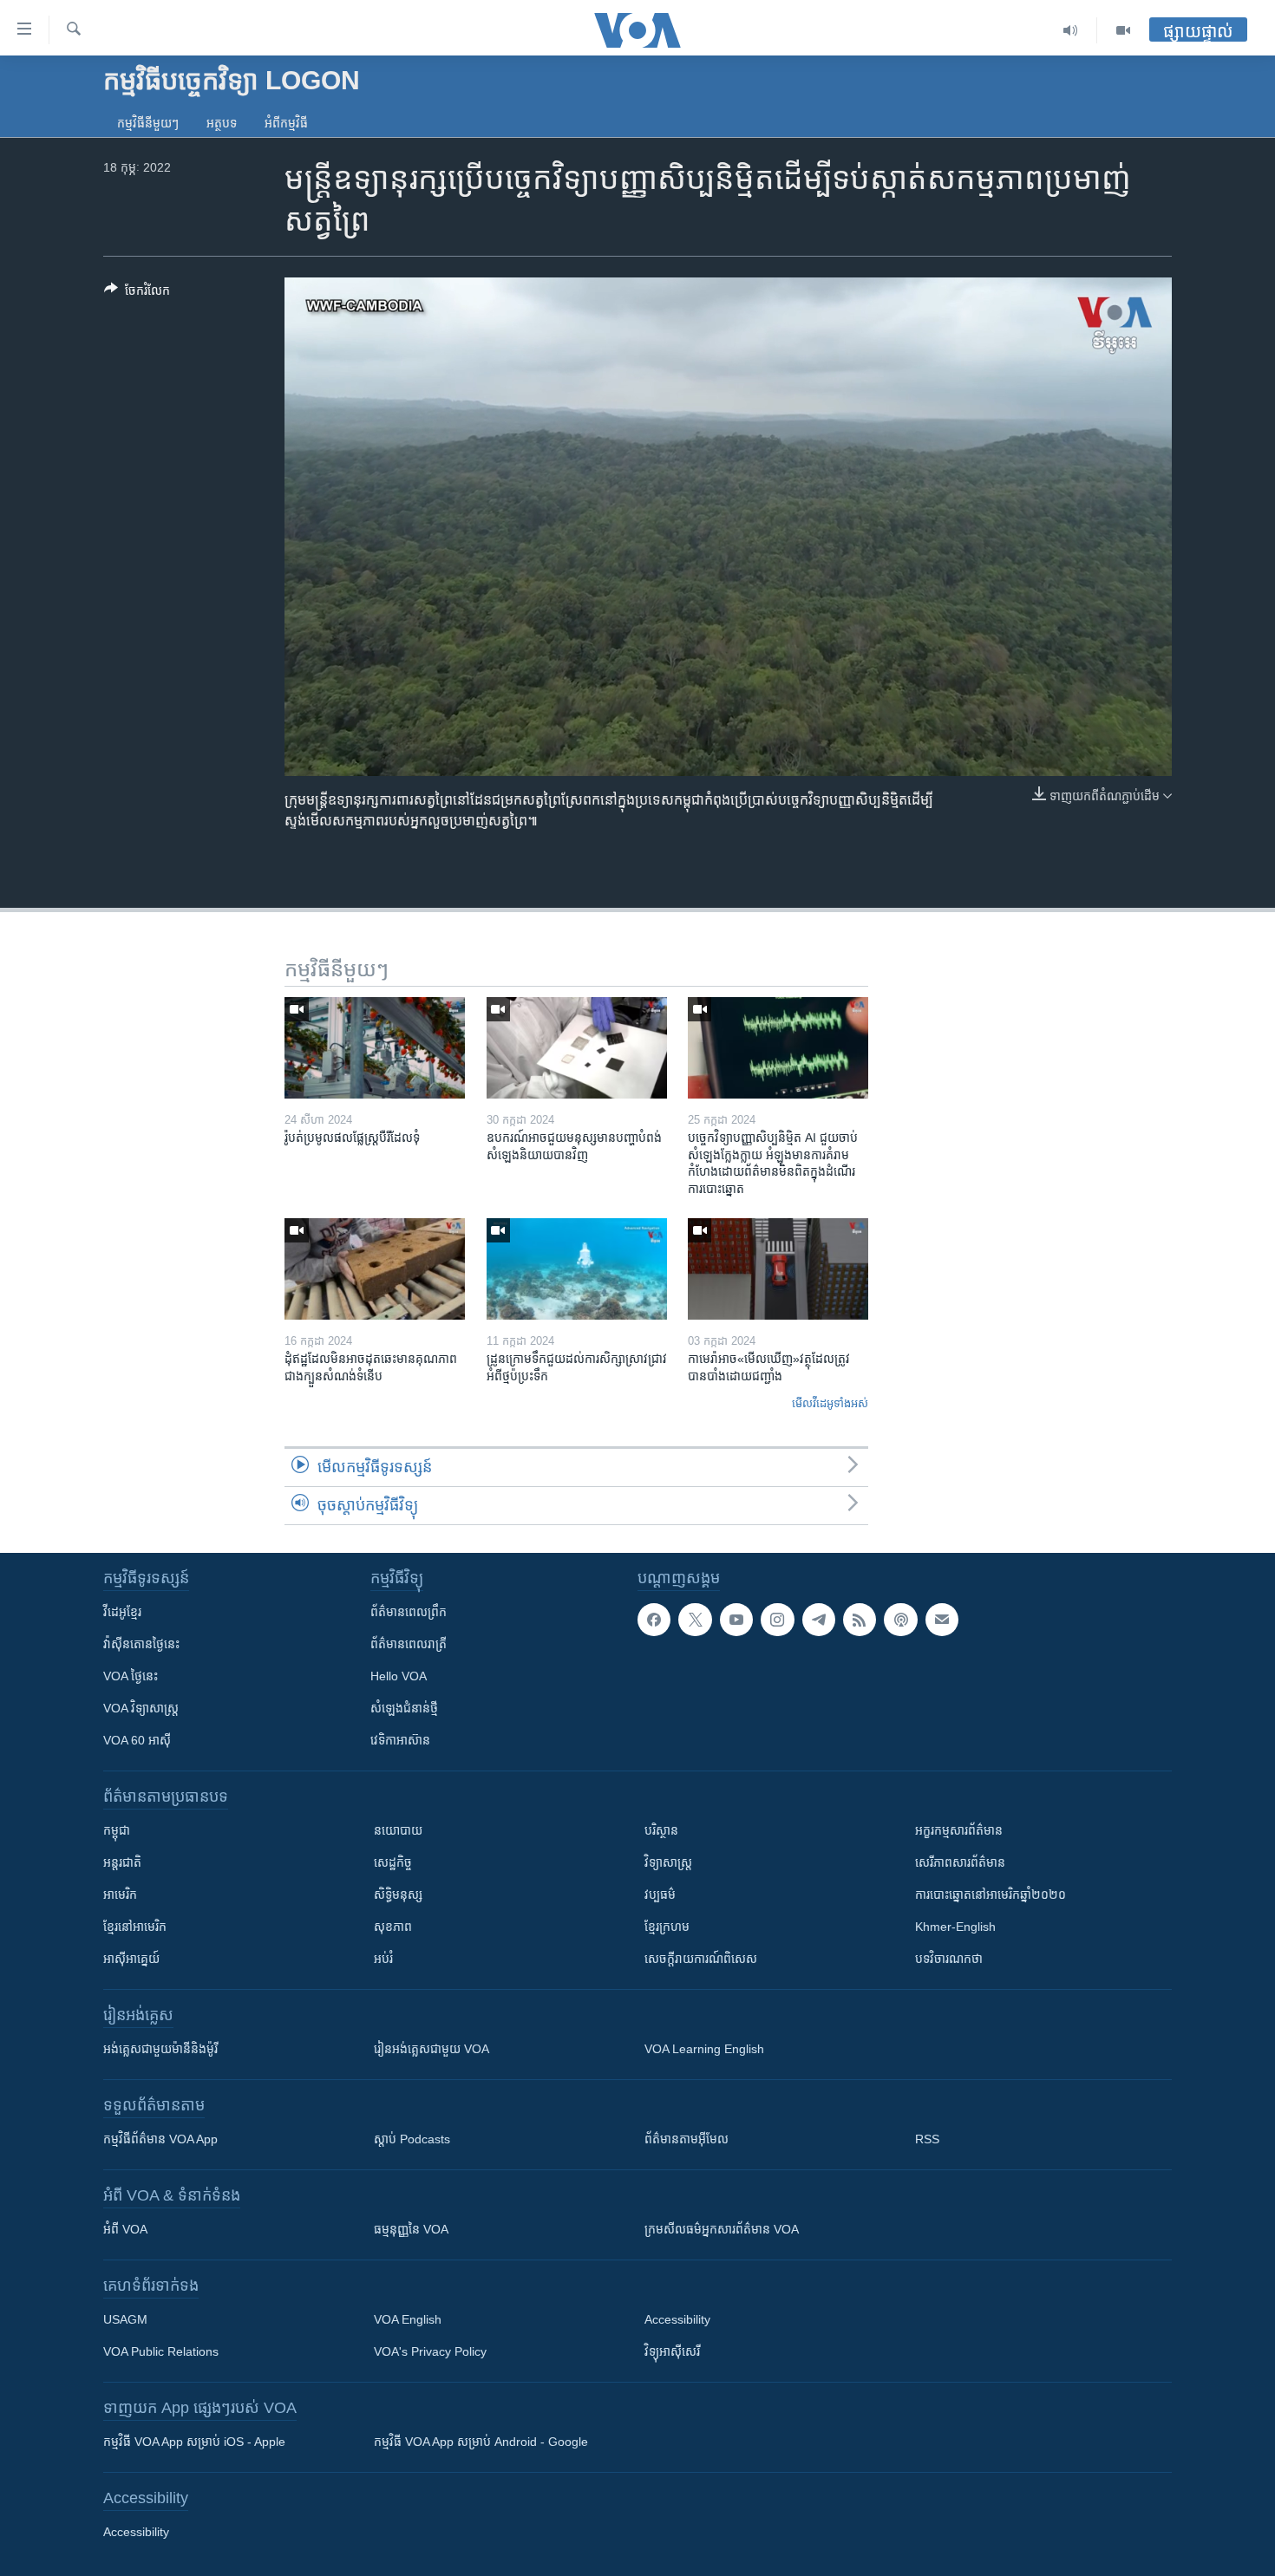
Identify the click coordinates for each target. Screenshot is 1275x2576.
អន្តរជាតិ (122, 1862)
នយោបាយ (398, 1830)
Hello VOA (399, 1676)
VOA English (408, 2319)
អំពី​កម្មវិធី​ (286, 123)
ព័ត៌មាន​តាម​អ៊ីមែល (687, 2139)
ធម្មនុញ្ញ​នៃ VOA (411, 2229)
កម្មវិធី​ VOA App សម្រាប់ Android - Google (481, 2442)
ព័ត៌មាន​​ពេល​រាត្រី (409, 1644)
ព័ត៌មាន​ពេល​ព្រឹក (409, 1612)
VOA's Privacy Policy (430, 2351)
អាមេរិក (120, 1895)
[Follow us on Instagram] (777, 1620)
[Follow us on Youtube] (736, 1620)
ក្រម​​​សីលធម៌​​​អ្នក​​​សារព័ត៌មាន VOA (722, 2229)
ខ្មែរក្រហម (667, 1927)
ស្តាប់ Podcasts (412, 2139)
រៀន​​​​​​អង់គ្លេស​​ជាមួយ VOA (432, 2049)
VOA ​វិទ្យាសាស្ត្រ (141, 1708)
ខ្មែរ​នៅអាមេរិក (135, 1927)
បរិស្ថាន (661, 1830)
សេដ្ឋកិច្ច (393, 1862)
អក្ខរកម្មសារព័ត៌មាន (959, 1830)
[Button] (137, 293)
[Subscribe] (942, 1620)
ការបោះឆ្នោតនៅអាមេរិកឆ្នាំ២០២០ (991, 1895)
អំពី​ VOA (125, 2229)
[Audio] (1071, 30)
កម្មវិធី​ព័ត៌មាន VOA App (160, 2139)
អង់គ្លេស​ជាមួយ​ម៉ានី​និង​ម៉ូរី (160, 2049)
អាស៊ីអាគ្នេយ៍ (131, 1959)
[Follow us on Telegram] (819, 1620)
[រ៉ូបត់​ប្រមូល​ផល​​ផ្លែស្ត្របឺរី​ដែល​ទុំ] (375, 1048)
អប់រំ (383, 1959)
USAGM (125, 2319)
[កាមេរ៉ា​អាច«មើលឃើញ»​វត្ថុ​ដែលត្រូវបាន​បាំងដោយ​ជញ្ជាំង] (778, 1269)
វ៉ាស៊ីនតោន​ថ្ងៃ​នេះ (141, 1644)
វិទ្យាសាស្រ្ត (668, 1862)
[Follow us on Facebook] (654, 1620)
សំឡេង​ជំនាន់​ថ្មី (404, 1708)
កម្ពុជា (117, 1830)
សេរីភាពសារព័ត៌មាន (960, 1862)
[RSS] (860, 1620)
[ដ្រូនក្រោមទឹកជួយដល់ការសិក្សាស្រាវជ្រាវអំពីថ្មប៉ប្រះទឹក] (577, 1269)
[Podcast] (900, 1620)
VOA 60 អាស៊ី (137, 1740)
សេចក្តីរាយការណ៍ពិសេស (701, 1959)
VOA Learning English (704, 2049)
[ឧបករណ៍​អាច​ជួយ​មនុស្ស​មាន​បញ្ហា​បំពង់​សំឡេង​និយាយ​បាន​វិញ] (577, 1048)
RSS (927, 2139)
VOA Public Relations (161, 2351)
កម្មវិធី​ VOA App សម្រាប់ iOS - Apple (194, 2442)
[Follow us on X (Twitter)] (695, 1620)
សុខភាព (393, 1927)
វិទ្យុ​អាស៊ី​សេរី (672, 2351)
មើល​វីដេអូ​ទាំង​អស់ (830, 1403)
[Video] (1123, 30)
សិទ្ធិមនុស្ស (398, 1895)
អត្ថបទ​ (222, 123)
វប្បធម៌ (660, 1895)
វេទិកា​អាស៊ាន (400, 1740)
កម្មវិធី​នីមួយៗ (148, 123)
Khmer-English (955, 1927)
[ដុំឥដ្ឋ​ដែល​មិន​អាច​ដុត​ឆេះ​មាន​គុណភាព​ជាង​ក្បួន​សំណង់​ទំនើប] (375, 1269)
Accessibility (677, 2319)
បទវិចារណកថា (949, 1959)
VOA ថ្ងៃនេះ (131, 1676)
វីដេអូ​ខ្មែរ (122, 1612)
